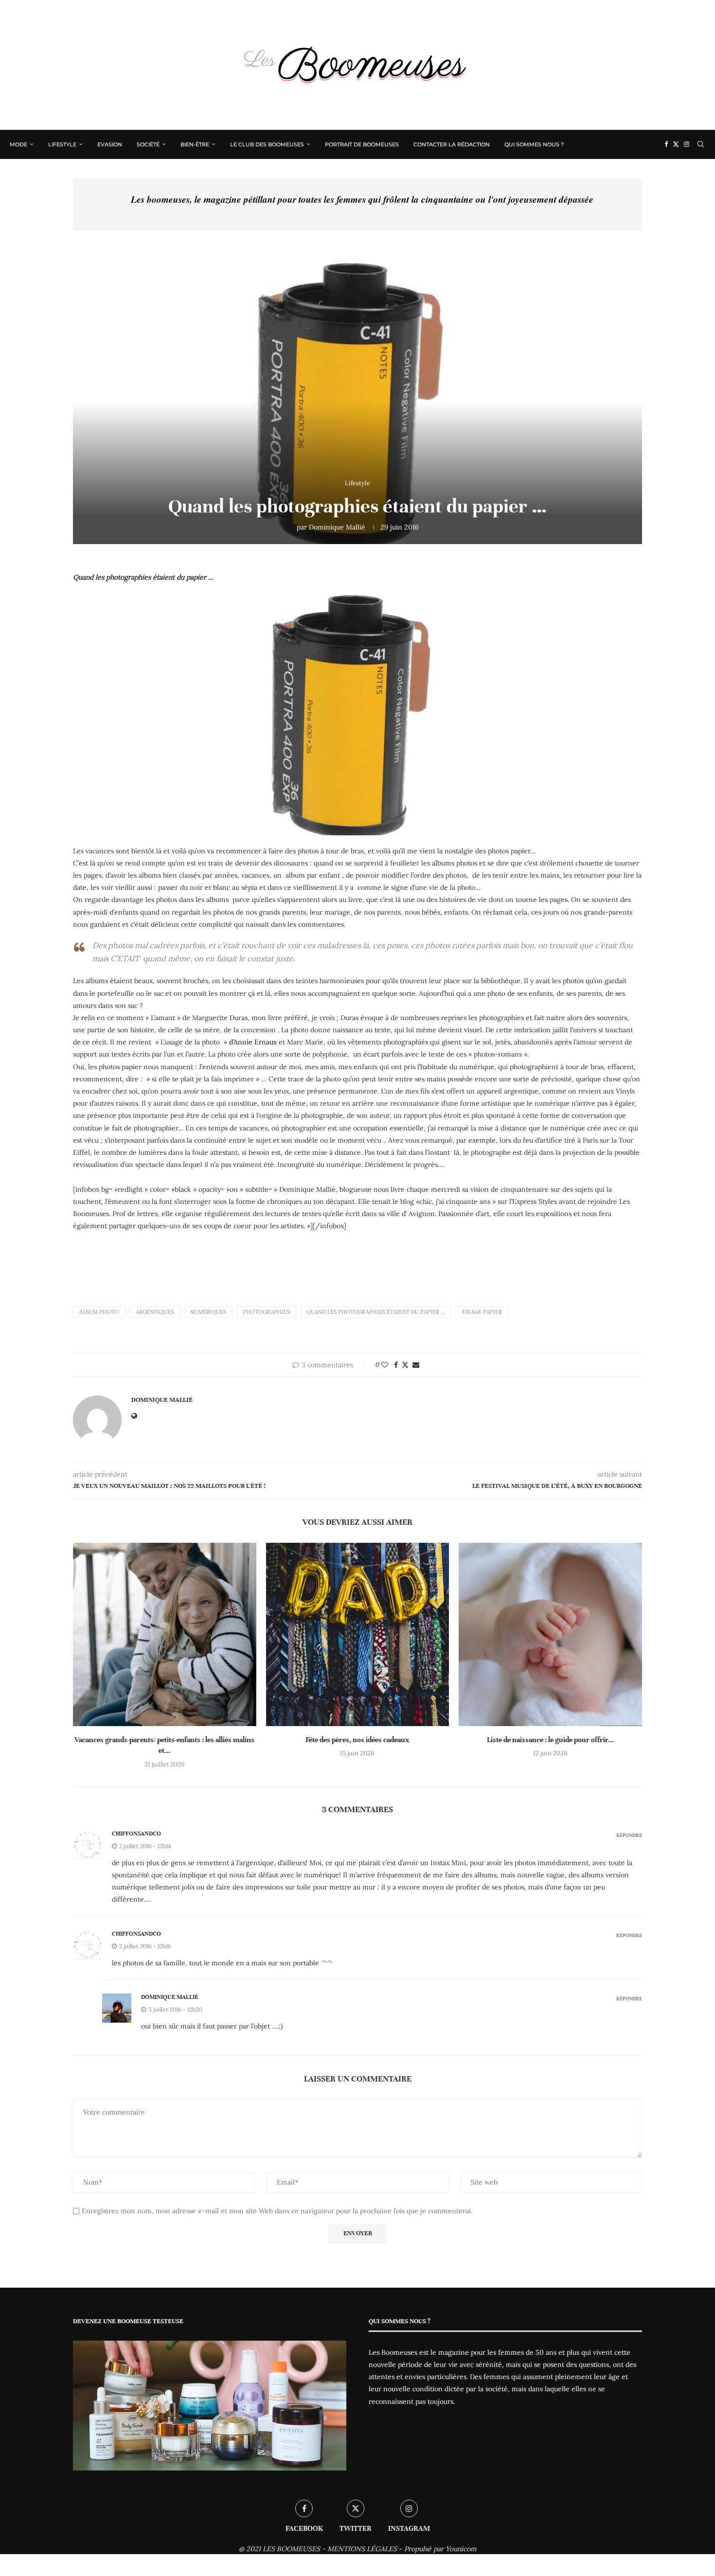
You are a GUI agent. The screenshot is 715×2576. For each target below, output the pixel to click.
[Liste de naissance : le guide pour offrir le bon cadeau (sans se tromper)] (550, 1634)
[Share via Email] (416, 1365)
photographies (266, 1312)
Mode (18, 144)
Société (148, 144)
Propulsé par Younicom (440, 2549)
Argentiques (155, 1312)
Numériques (208, 1312)
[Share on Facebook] (396, 1365)
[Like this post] (385, 1365)
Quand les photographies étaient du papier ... (376, 1312)
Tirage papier (482, 1312)
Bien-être (195, 144)
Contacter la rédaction (452, 144)
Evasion (110, 144)
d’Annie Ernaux (253, 1042)
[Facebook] (666, 144)
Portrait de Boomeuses (362, 144)
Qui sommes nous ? (534, 144)
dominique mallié (170, 1997)
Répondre (629, 1835)
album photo (99, 1312)
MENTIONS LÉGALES (362, 2549)
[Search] (700, 144)
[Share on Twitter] (405, 1365)
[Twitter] (676, 144)
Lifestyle (62, 144)
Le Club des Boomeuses (267, 144)
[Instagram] (687, 144)
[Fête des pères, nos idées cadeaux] (358, 1634)
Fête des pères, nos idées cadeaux (357, 1740)
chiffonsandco (136, 1834)
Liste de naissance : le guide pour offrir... (550, 1740)
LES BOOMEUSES (291, 2549)
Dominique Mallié (337, 527)
